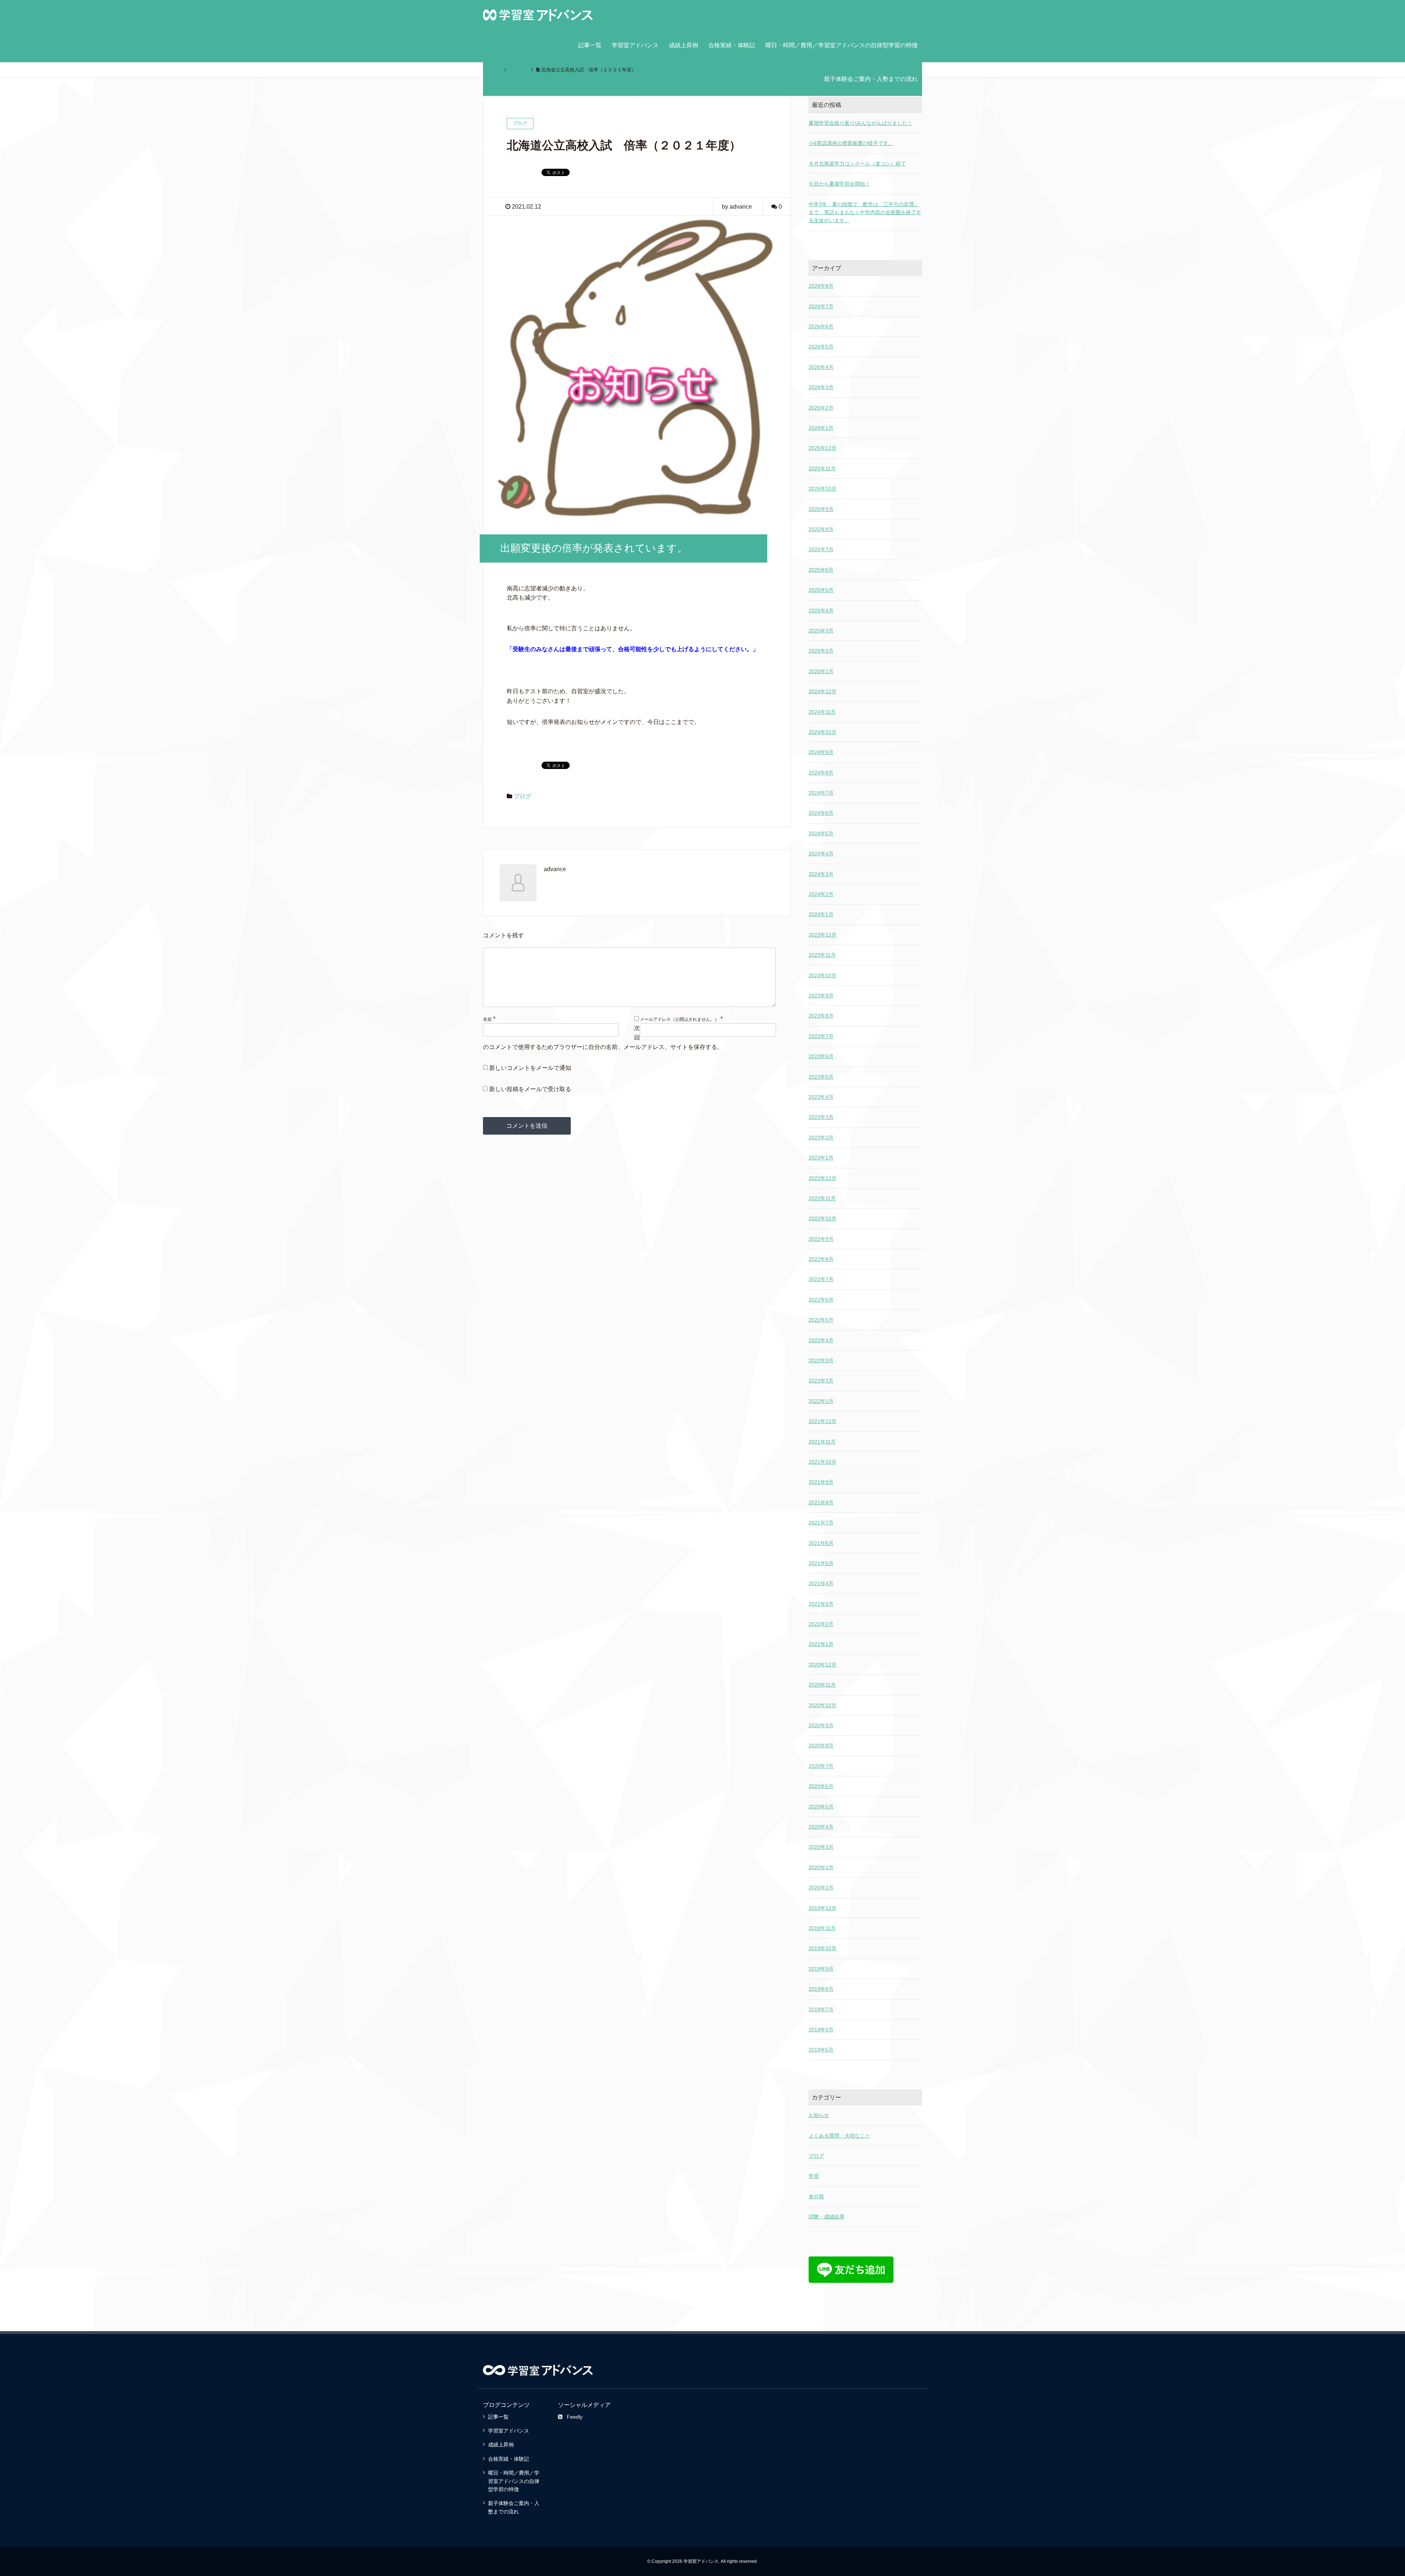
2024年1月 (821, 914)
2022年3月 (821, 1360)
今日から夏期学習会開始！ (839, 184)
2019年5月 (821, 2050)
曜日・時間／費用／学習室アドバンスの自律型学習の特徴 (842, 45)
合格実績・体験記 (732, 45)
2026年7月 (821, 306)
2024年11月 (822, 712)
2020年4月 (821, 1827)
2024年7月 (821, 793)
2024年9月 (821, 752)
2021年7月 (821, 1523)
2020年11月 (822, 1685)
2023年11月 (822, 955)
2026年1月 (821, 428)
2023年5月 (821, 1077)
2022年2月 (821, 1381)
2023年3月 (821, 1117)
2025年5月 (821, 590)
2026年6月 (821, 326)
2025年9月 (821, 509)
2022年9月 (821, 1239)
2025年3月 (821, 631)
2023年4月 (821, 1097)
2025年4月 (821, 611)
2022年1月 (821, 1401)
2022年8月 (821, 1259)
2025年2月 (821, 651)
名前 (487, 1019)
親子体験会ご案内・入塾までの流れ (871, 79)
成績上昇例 (683, 45)
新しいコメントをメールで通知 (530, 1068)
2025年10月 (823, 489)
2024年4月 (821, 854)
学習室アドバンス (635, 45)
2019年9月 (821, 1969)
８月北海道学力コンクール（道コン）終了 (857, 164)
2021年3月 (821, 1604)
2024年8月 (821, 773)
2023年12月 (823, 935)
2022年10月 (823, 1218)
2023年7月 (821, 1036)
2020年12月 (823, 1665)
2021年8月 (821, 1502)
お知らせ (819, 2115)
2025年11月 (822, 468)
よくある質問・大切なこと (839, 2136)
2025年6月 (821, 570)
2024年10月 (823, 732)
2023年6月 (821, 1056)
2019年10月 (823, 1948)
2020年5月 (821, 1807)
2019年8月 (821, 1989)
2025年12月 (823, 448)
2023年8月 (821, 1016)
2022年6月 (821, 1300)
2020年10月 (823, 1705)
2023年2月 (821, 1138)
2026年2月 (821, 408)
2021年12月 (823, 1421)
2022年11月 (822, 1198)
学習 (814, 2176)
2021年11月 (822, 1442)
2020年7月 (821, 1766)
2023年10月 (823, 975)
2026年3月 (821, 387)
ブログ (522, 796)
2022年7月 (821, 1279)
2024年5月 (821, 833)
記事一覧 (590, 45)
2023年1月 (821, 1158)
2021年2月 (821, 1624)
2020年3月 (821, 1847)
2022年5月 (821, 1320)
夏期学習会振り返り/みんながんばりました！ (861, 123)
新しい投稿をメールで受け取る (530, 1089)
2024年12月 (823, 691)
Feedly (575, 2417)
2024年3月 (821, 874)
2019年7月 (821, 2009)
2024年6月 (821, 813)
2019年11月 (822, 1928)
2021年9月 (821, 1482)
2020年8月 (821, 1746)
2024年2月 (821, 894)
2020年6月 (821, 1786)
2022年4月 (821, 1340)
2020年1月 (821, 1888)
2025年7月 (821, 549)
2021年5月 (821, 1563)
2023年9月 (821, 996)
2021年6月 (821, 1543)
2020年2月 (821, 1867)
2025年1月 (821, 671)
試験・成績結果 (827, 2217)
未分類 (816, 2196)
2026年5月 (821, 347)
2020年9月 (821, 1725)
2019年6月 (821, 2030)
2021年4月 (821, 1583)
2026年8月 (821, 286)
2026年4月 (821, 367)
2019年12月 (823, 1908)
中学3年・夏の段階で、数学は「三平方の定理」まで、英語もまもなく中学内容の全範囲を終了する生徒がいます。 (865, 212)
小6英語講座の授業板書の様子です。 (851, 143)
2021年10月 (823, 1462)
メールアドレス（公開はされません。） (679, 1019)
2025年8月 (821, 529)
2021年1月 (821, 1644)
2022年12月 (823, 1178)
